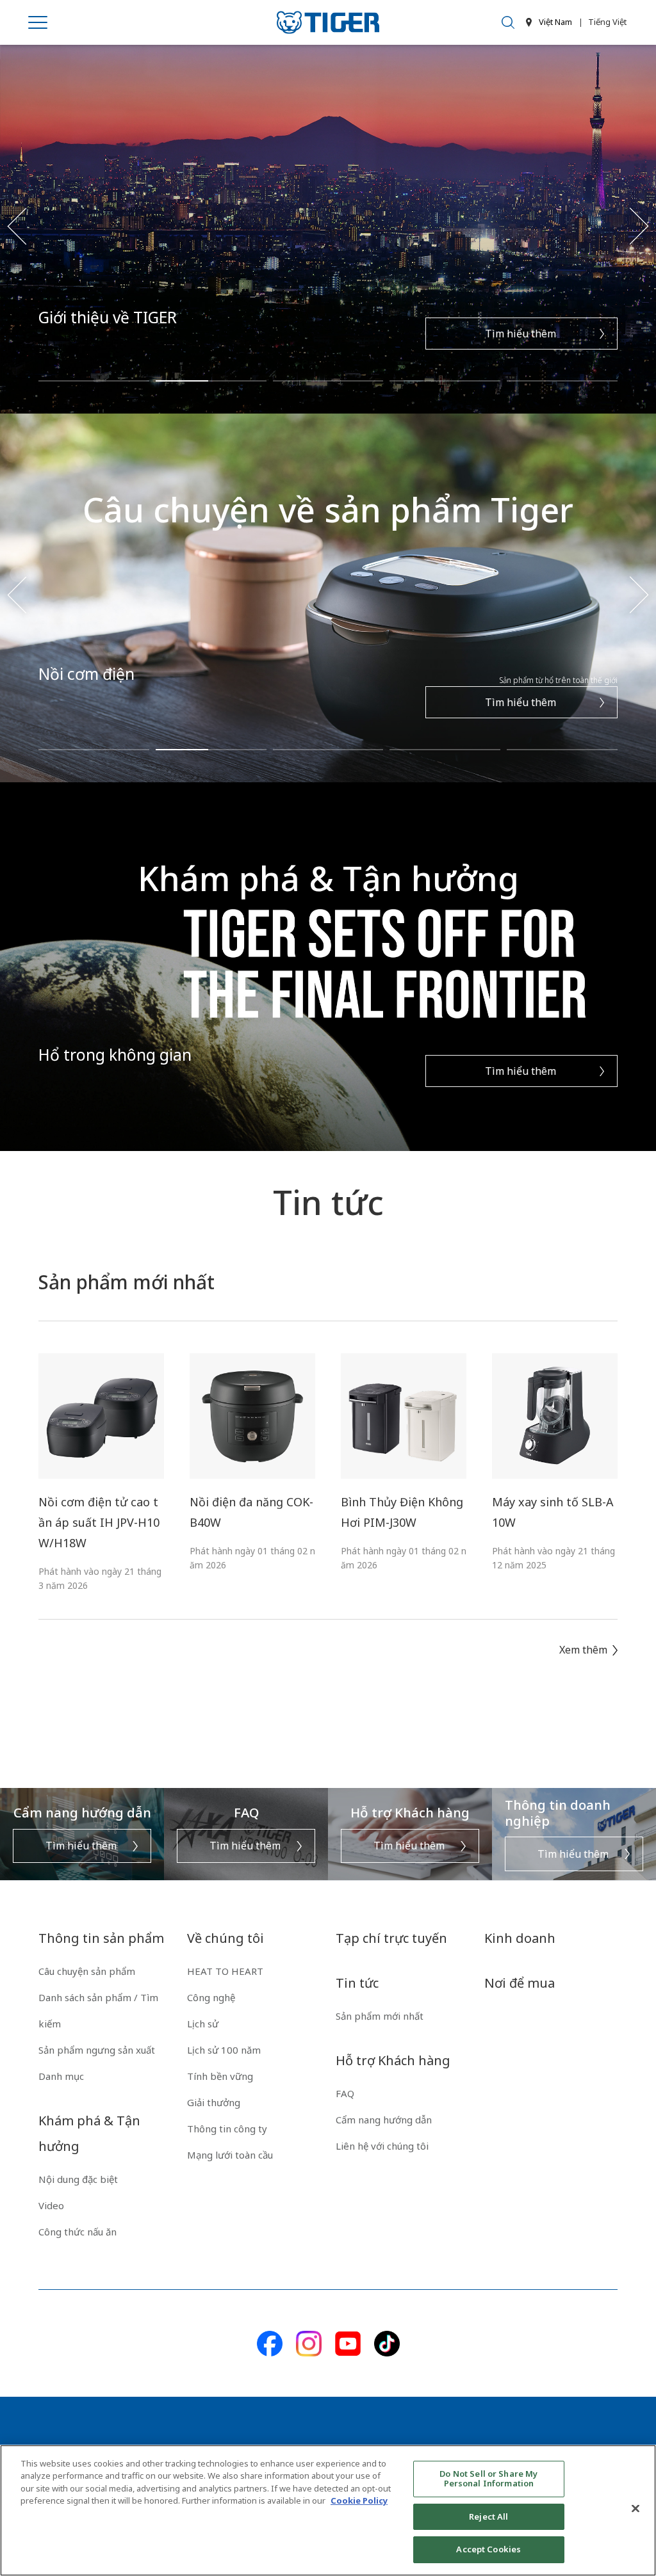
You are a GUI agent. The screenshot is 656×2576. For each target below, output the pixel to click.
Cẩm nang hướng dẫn (384, 2120)
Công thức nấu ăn (78, 2232)
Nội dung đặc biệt (78, 2179)
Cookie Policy (359, 2500)
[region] (328, 2510)
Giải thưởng (214, 2102)
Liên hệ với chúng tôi (382, 2146)
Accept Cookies (488, 2549)
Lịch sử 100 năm (224, 2050)
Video (51, 2205)
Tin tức (357, 1983)
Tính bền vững (220, 2076)
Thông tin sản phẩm (101, 1938)
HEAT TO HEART (225, 1971)
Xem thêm (583, 1650)
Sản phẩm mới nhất (380, 2016)
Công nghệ (211, 1997)
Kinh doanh (520, 1938)
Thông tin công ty (227, 2129)
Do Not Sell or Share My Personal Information (488, 2479)
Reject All (488, 2516)
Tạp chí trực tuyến (391, 1938)
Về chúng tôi (225, 1938)
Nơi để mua (520, 1983)
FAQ (345, 2093)
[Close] (635, 2509)
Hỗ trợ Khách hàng (393, 2060)
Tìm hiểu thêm (522, 334)
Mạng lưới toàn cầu (230, 2155)
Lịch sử (203, 2024)
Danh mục (61, 2076)
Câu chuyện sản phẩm (87, 1971)
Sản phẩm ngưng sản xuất (97, 2050)
